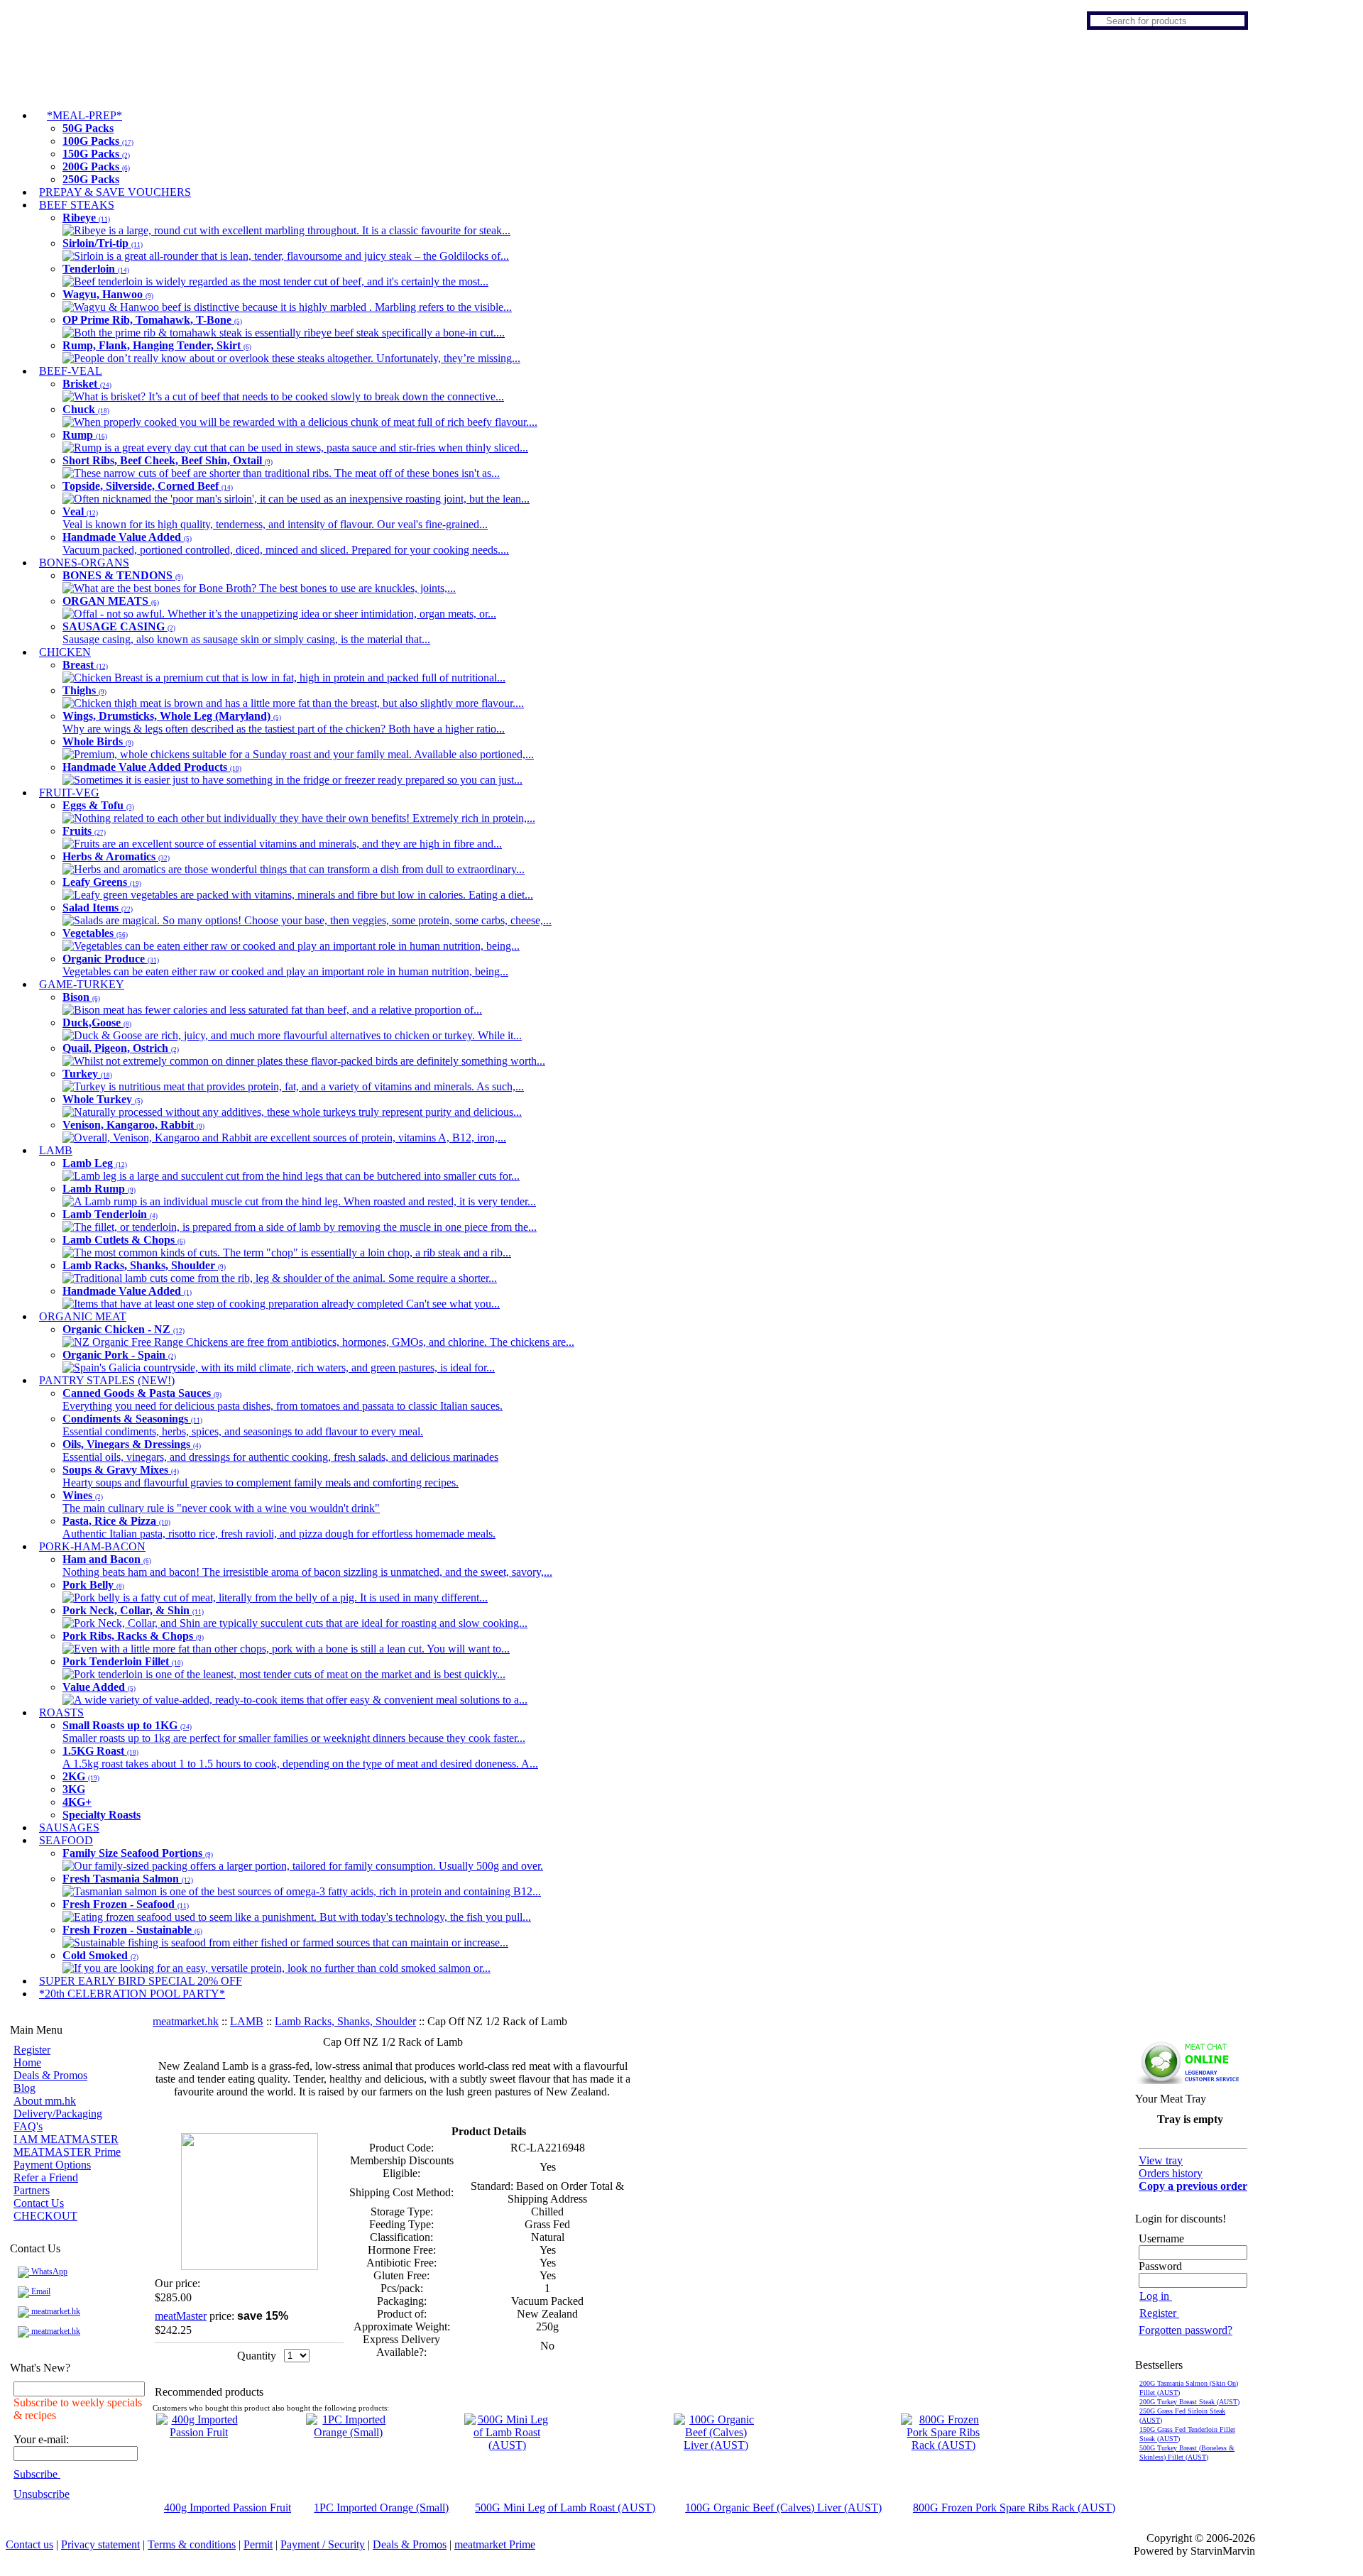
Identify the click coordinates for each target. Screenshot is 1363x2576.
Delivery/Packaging (58, 2114)
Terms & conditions (192, 2544)
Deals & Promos (50, 2075)
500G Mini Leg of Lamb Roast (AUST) (565, 2508)
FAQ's (28, 2126)
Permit (258, 2544)
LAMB (247, 2021)
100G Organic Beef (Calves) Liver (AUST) (783, 2508)
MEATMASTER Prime (67, 2152)
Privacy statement (100, 2544)
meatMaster (181, 2316)
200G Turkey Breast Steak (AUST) (1189, 2402)
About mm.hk (45, 2101)
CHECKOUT (45, 2216)
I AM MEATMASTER (66, 2139)
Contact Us (39, 2203)
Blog (24, 2088)
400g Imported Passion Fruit (228, 2508)
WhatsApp (48, 2271)
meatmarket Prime (495, 2544)
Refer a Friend (46, 2177)
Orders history (1171, 2173)
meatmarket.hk (55, 2311)
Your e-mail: (41, 2439)
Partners (32, 2190)
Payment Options (52, 2165)
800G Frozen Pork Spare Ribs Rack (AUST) (1014, 2508)
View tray (1161, 2160)
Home (27, 2062)
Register (32, 2050)
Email (40, 2291)
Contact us (29, 2544)
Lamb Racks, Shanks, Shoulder (345, 2021)
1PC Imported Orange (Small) (381, 2508)
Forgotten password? (1186, 2330)
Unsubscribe (42, 2494)
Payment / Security (323, 2544)
